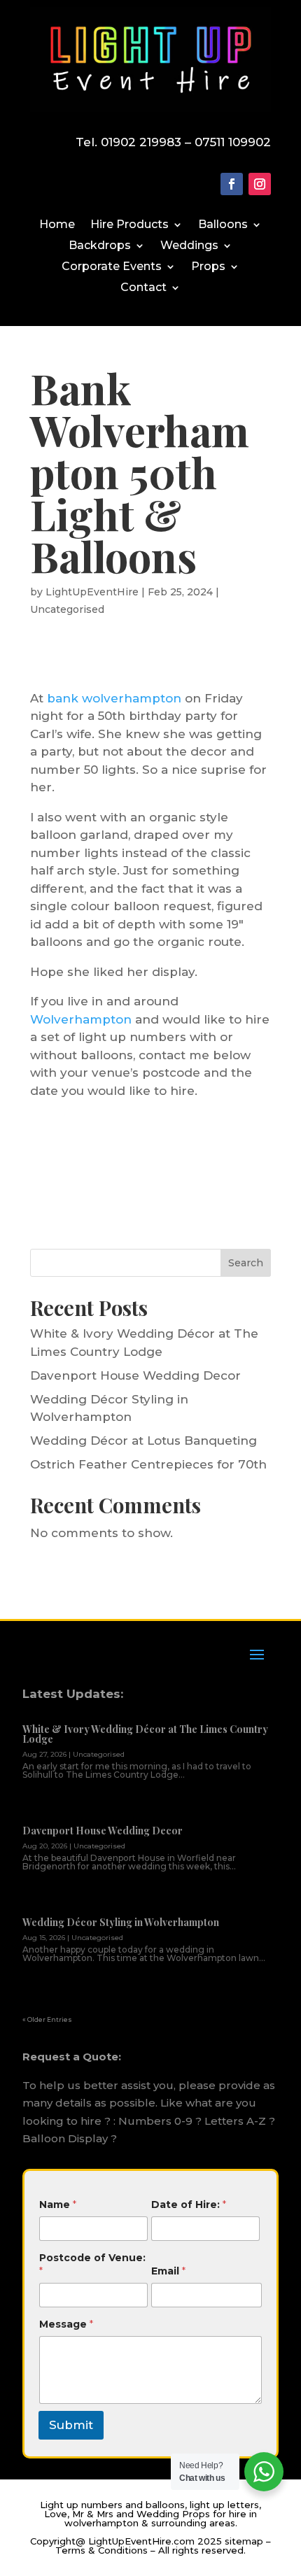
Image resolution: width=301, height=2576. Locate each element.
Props (208, 267)
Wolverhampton (81, 1019)
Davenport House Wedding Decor (135, 1375)
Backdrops (100, 246)
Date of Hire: (189, 2205)
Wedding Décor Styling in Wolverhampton (121, 1922)
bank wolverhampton (114, 698)
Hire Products (129, 225)
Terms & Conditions (101, 2550)
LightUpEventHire (92, 592)
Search (246, 1263)
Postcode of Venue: (92, 2264)
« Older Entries (47, 2019)
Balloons (223, 225)
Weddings (189, 246)
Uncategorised (67, 609)
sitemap (244, 2541)
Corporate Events (112, 267)
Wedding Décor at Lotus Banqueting (143, 1441)
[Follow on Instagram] (260, 184)
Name (58, 2205)
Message (66, 2324)
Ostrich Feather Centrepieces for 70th (148, 1464)
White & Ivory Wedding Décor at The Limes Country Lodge (145, 1734)
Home (57, 225)
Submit (71, 2425)
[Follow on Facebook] (232, 184)
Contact (143, 288)
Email (168, 2271)
